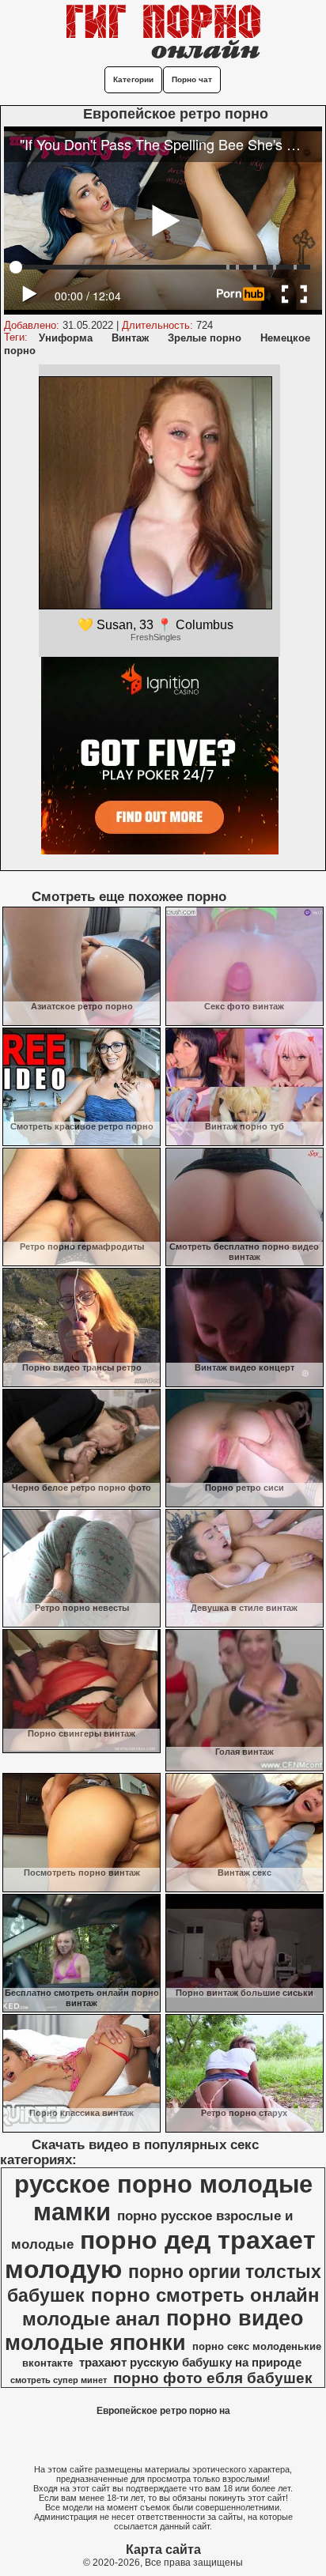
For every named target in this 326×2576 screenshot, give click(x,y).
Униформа (66, 338)
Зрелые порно (205, 338)
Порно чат (192, 79)
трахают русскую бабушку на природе (190, 2363)
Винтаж (130, 338)
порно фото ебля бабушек (213, 2378)
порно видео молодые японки (154, 2331)
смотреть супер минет (59, 2380)
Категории (133, 79)
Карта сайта (163, 2550)
